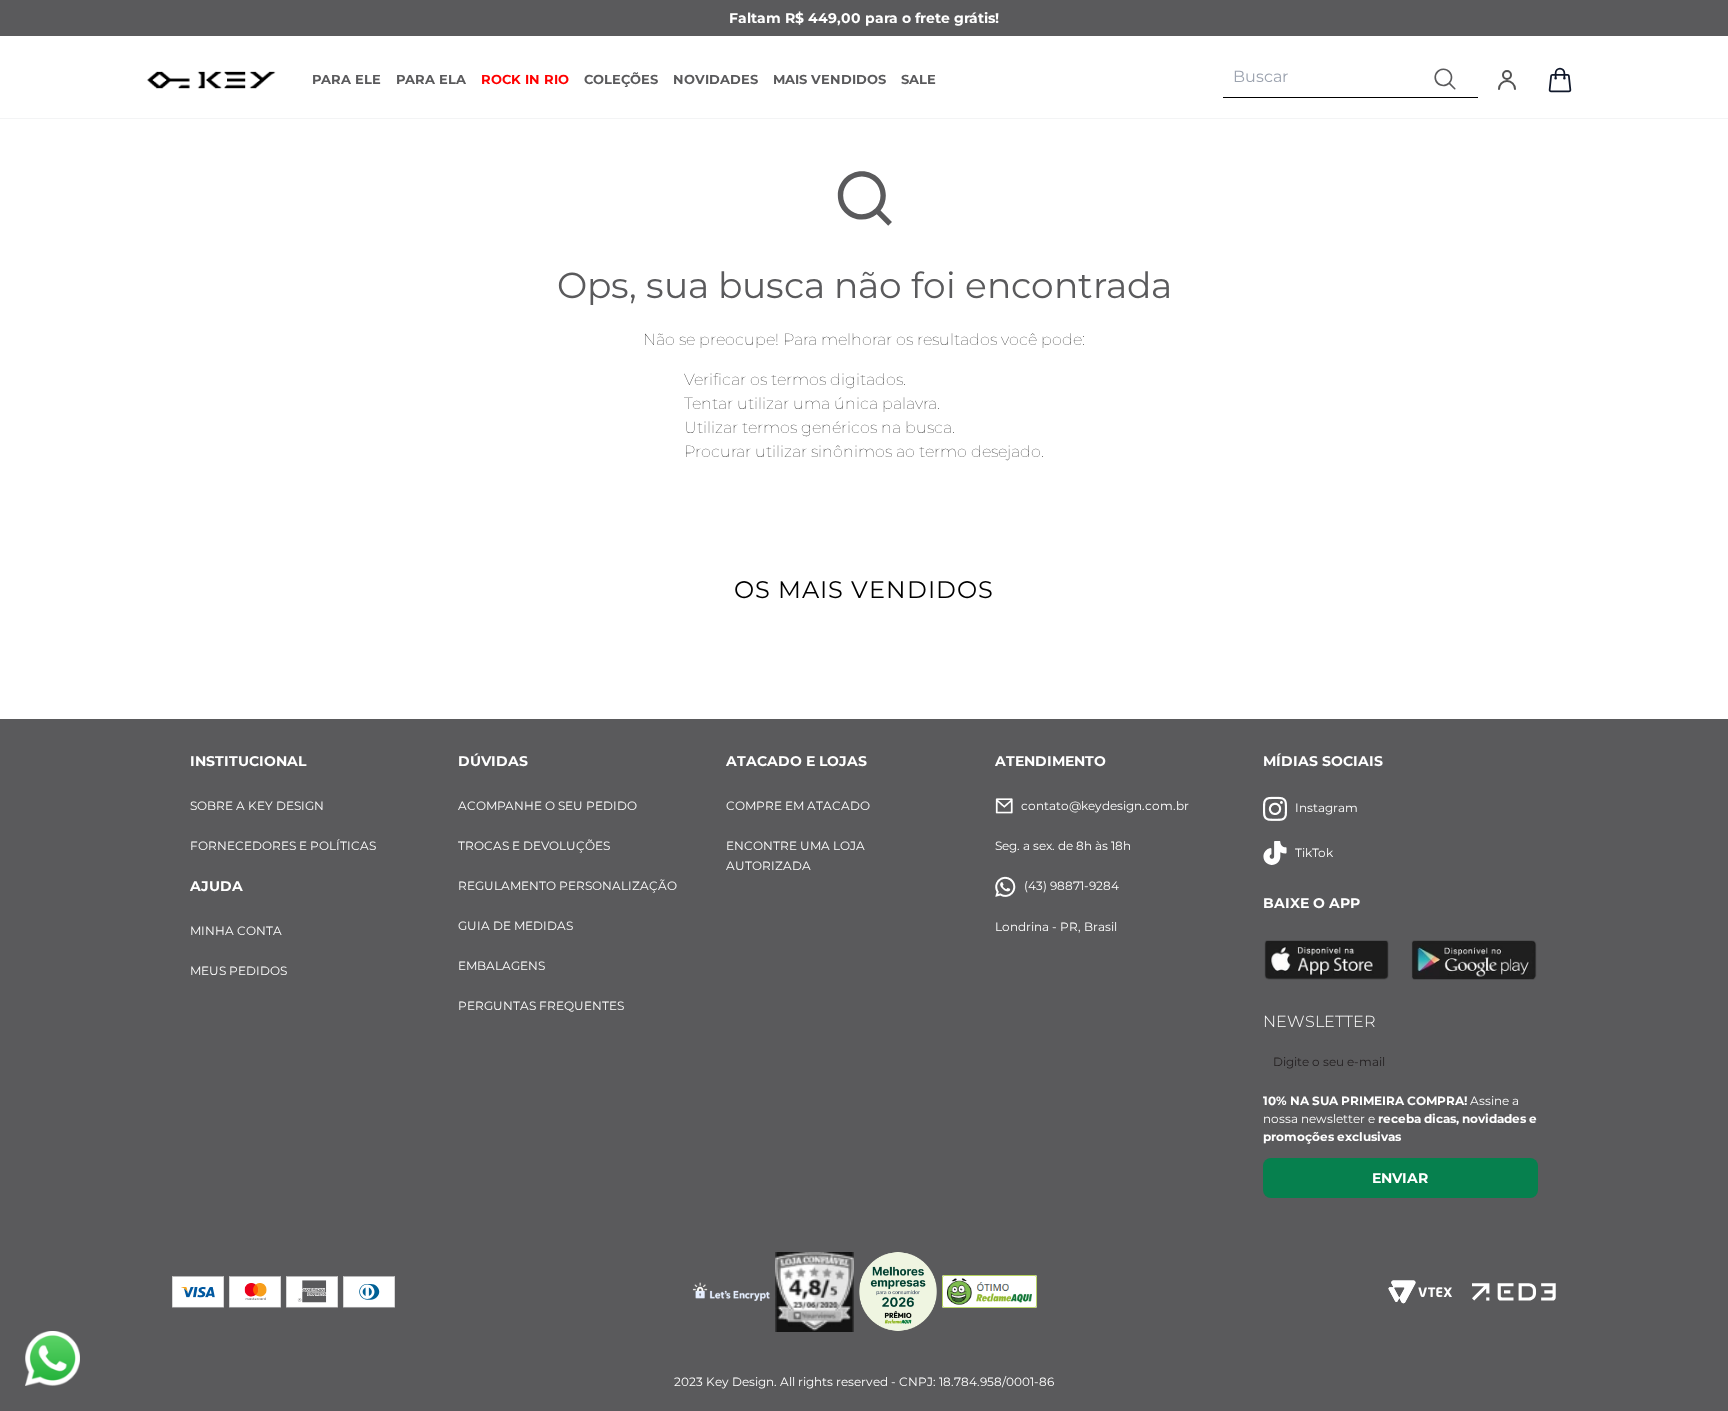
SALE (918, 79)
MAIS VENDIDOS (829, 79)
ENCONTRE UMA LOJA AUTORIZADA (795, 855)
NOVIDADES (715, 79)
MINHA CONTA (236, 930)
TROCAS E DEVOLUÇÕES (534, 845)
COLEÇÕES (621, 79)
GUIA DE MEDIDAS (515, 925)
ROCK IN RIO (525, 79)
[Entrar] (1507, 80)
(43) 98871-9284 (1071, 885)
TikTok (1314, 852)
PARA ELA (431, 79)
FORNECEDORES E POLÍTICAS (283, 845)
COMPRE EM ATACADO (798, 805)
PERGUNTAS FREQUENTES (541, 1005)
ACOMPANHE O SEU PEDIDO (547, 805)
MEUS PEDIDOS (238, 970)
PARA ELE (346, 79)
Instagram (1326, 807)
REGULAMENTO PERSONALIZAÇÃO (567, 885)
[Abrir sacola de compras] (1560, 80)
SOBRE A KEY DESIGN (257, 805)
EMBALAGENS (501, 965)
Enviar (1400, 1178)
